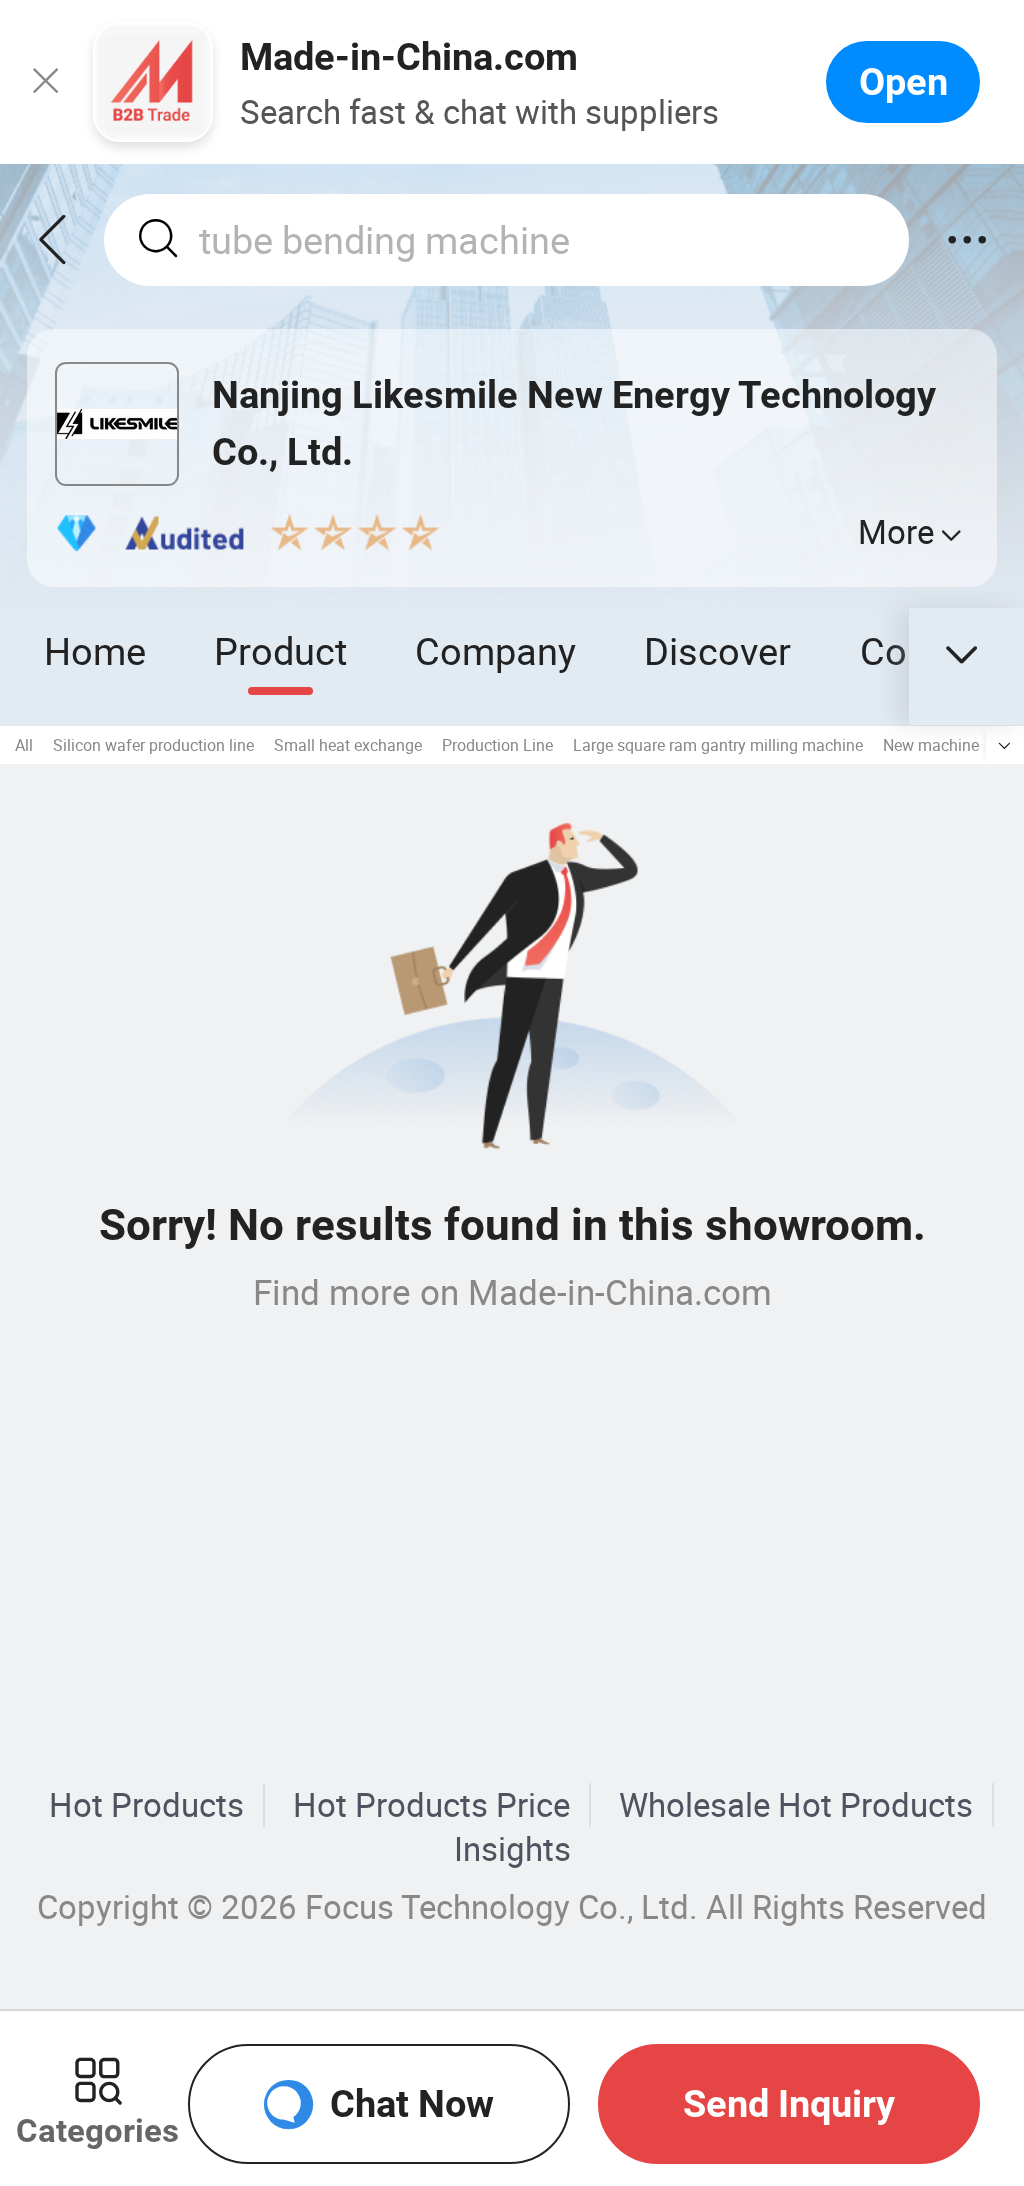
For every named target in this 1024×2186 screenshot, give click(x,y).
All (24, 745)
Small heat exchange (348, 745)
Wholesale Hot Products (796, 1805)
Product (280, 650)
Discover (717, 650)
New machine (931, 745)
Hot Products (146, 1805)
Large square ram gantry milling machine (718, 745)
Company (495, 650)
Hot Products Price (431, 1805)
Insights (512, 1849)
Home (95, 650)
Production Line (497, 745)
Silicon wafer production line (153, 745)
